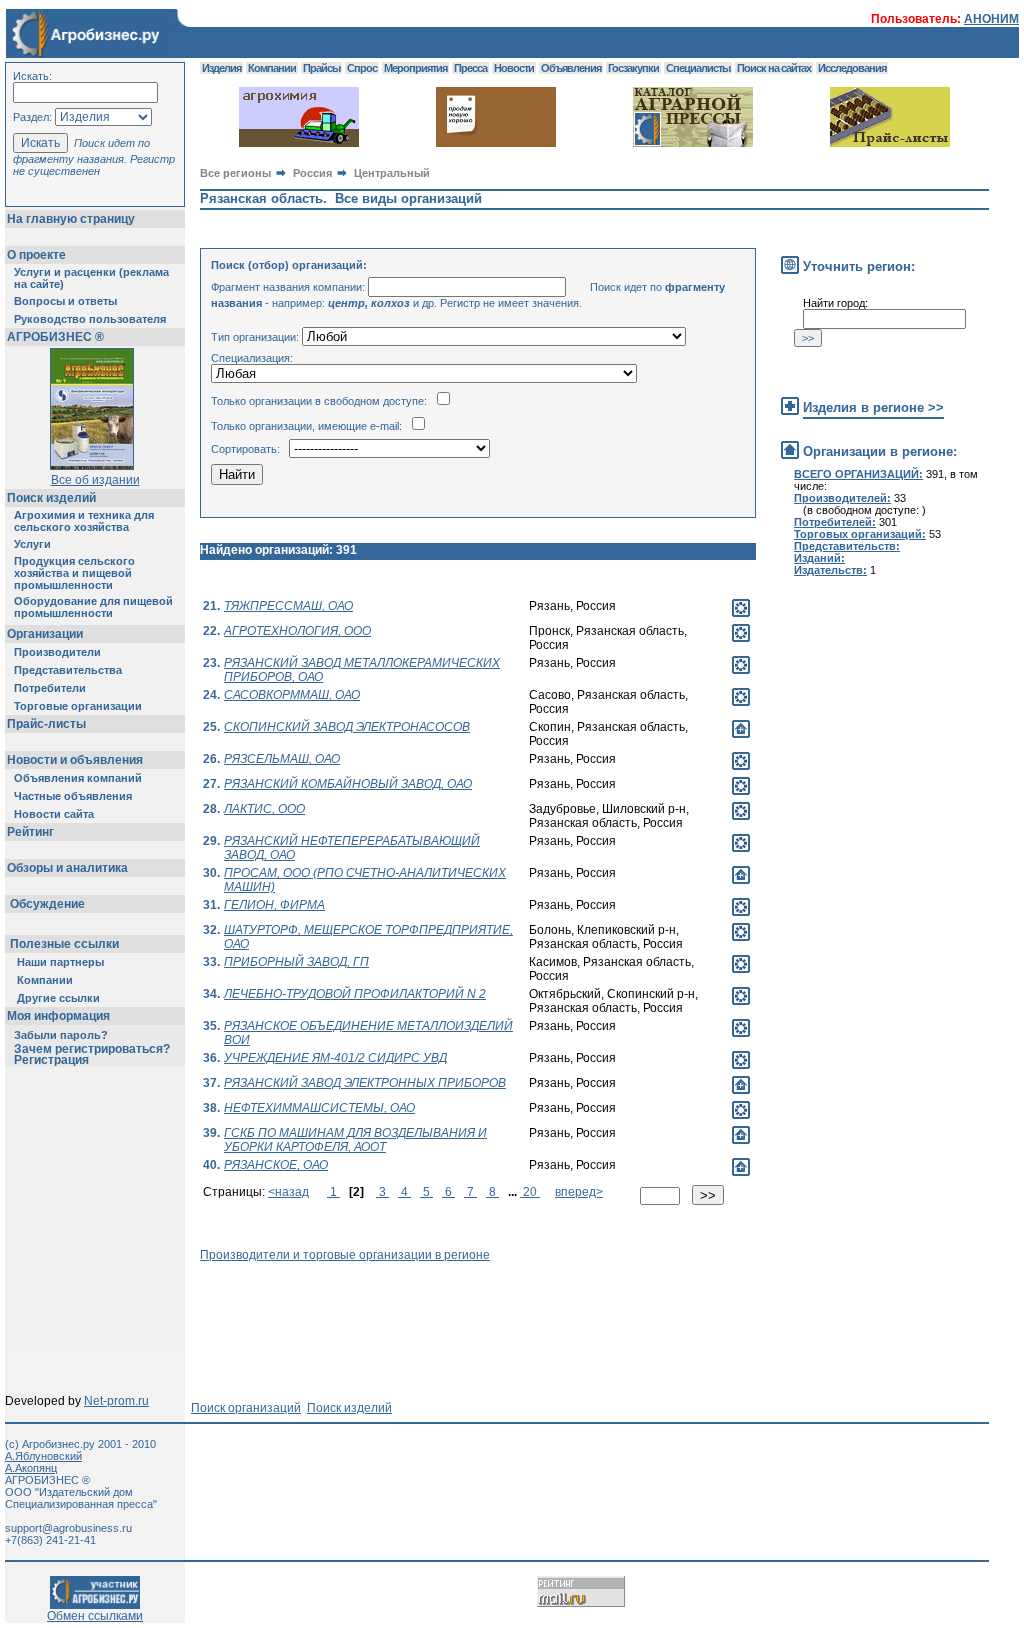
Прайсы (321, 68)
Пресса (470, 68)
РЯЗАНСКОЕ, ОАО (276, 1165)
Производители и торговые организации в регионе (345, 1255)
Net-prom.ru (116, 1401)
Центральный (392, 173)
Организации (45, 634)
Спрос (362, 68)
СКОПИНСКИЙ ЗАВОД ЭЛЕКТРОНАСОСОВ (347, 727)
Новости (514, 68)
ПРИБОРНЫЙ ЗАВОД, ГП (296, 962)
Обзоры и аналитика (67, 868)
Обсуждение (47, 904)
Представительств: (847, 546)
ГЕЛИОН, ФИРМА (274, 905)
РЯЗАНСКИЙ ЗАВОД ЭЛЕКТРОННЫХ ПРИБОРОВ (365, 1083)
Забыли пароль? (61, 1035)
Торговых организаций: (860, 534)
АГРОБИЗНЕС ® (55, 337)
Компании (45, 980)
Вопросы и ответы (65, 301)
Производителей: (842, 498)
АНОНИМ (991, 19)
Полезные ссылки (64, 944)
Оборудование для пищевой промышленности (93, 607)
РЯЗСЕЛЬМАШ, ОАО (282, 759)
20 (530, 1192)
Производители (57, 652)
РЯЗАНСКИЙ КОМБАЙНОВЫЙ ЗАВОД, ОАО (348, 784)
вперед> (579, 1192)
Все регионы (235, 173)
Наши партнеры (60, 962)
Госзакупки (633, 68)
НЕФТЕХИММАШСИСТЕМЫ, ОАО (319, 1108)
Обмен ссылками (95, 1616)
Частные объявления (73, 796)
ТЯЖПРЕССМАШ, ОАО (288, 606)
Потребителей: (835, 522)
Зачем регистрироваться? (92, 1049)
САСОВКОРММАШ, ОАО (292, 695)
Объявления (571, 68)
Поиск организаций (246, 1408)
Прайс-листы (46, 724)
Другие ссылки (58, 998)
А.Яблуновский (43, 1456)
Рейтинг (30, 832)
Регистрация (51, 1060)
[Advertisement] (564, 1307)
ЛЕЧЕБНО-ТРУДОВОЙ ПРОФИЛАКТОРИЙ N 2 (355, 994)
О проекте (36, 255)
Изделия (221, 68)
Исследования (852, 68)
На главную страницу (71, 219)
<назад (288, 1192)
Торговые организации (78, 706)
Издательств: (830, 570)
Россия (312, 173)
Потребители (50, 688)
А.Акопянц (31, 1468)
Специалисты (698, 68)
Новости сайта (54, 814)
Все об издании (95, 480)
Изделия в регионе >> (873, 407)
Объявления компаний (78, 778)
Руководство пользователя (90, 319)
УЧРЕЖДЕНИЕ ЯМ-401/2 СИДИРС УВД (335, 1058)
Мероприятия (415, 68)
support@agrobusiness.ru (68, 1528)
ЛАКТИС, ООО (264, 809)
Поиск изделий (51, 498)
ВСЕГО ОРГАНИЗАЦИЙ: (858, 474)
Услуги (32, 544)
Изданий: (819, 558)
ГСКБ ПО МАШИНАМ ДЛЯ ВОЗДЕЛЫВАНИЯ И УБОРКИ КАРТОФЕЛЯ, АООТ (355, 1140)
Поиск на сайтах (774, 68)
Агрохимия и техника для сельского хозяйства (84, 521)
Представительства (68, 670)
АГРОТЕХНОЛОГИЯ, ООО (297, 631)
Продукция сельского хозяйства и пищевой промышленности (74, 573)
